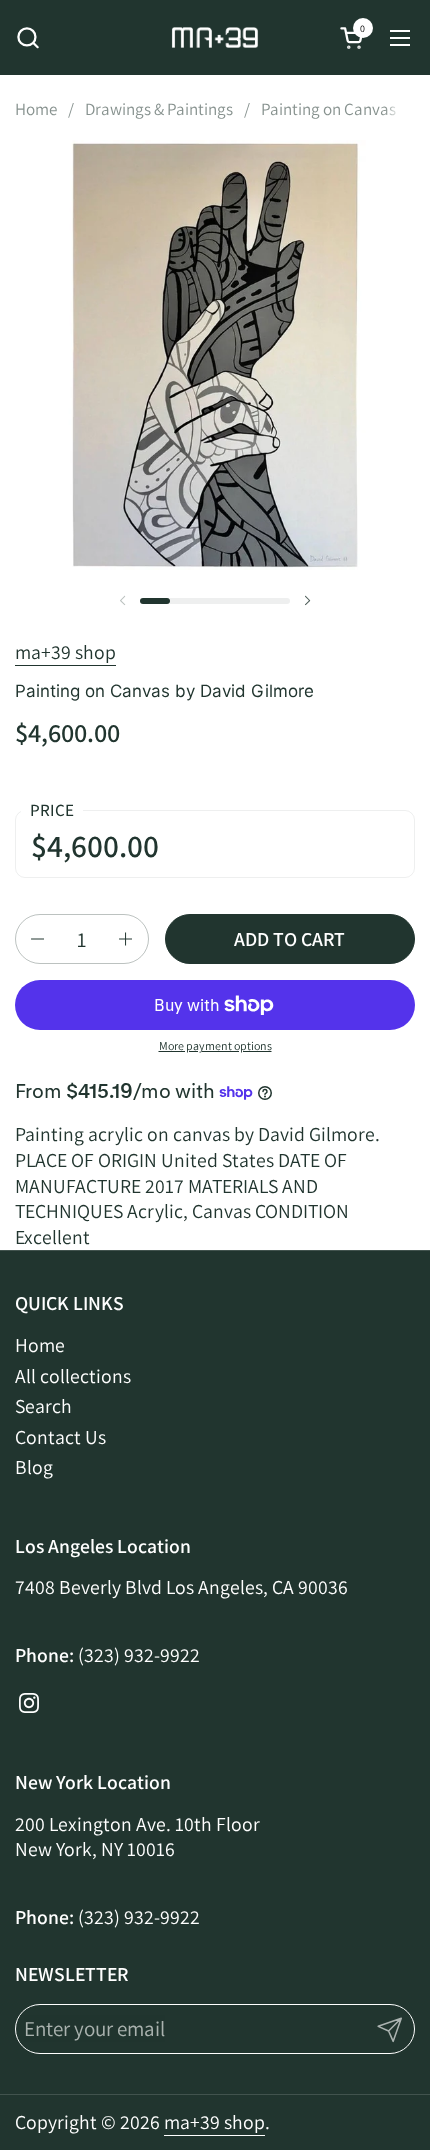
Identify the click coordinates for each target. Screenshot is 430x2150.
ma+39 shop (65, 652)
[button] (27, 37)
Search (43, 1406)
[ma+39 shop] (214, 37)
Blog (34, 1467)
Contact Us (60, 1437)
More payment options (215, 1045)
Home (40, 1345)
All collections (73, 1376)
